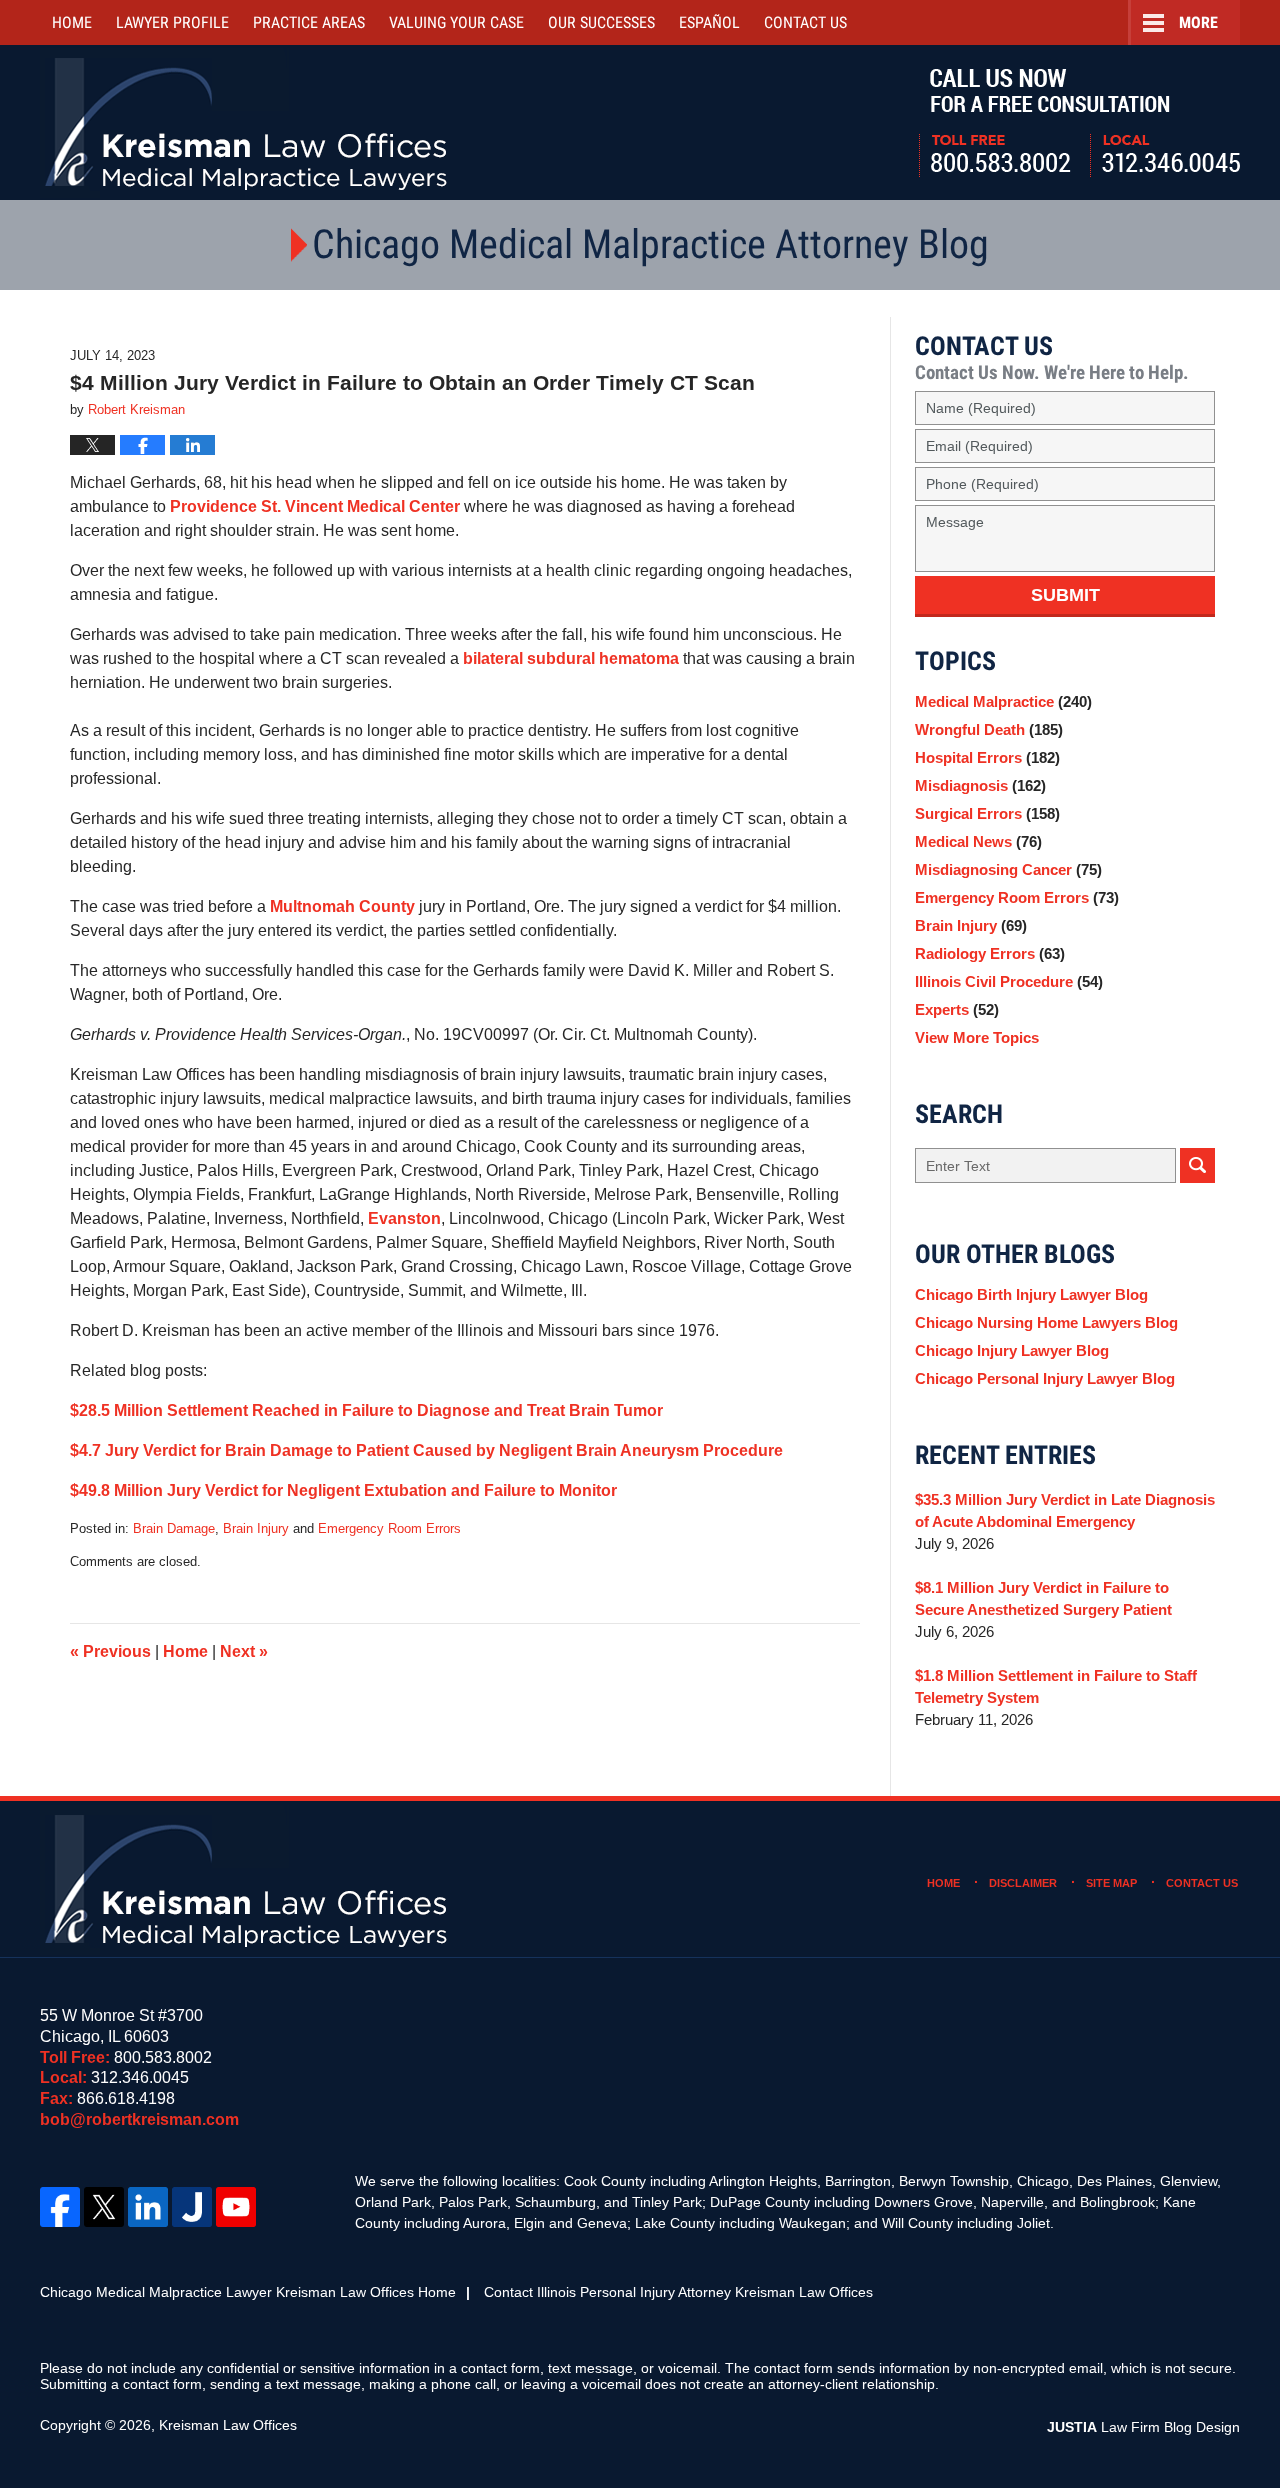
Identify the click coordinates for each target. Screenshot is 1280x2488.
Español (709, 22)
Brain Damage (174, 1528)
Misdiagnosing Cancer (1008, 869)
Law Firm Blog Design (1143, 2427)
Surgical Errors (987, 813)
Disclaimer (1023, 1883)
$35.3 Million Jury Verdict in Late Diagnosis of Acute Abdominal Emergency (1065, 1510)
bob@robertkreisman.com (139, 2119)
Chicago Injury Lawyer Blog (1012, 1350)
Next (244, 1651)
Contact (805, 22)
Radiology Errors (990, 953)
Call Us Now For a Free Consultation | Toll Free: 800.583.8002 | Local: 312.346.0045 (1079, 123)
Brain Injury (256, 1528)
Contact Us (1202, 1883)
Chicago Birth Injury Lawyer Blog (1031, 1294)
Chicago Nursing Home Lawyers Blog (1046, 1322)
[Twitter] (104, 2207)
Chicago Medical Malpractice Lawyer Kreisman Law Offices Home (248, 2292)
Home (72, 22)
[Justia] (192, 2207)
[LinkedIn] (148, 2207)
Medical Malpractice (1003, 701)
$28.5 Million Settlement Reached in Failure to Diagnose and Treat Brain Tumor (366, 1410)
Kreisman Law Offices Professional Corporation (247, 122)
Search (1197, 1165)
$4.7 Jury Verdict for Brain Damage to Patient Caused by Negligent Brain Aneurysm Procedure (426, 1450)
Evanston (404, 1218)
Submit (1065, 595)
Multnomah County (342, 906)
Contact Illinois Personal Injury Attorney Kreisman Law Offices (678, 2292)
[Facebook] (60, 2207)
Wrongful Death (989, 729)
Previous (110, 1651)
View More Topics (977, 1037)
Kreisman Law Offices (228, 2425)
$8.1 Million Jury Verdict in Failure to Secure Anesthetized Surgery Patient (1043, 1598)
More (1198, 22)
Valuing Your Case (456, 22)
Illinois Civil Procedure (1009, 981)
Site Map (1111, 1883)
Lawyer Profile (172, 22)
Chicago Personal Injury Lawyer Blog (1045, 1378)
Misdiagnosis (980, 785)
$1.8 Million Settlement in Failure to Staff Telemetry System (1056, 1686)
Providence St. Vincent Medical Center (317, 506)
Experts (957, 1009)
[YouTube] (236, 2207)
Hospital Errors (987, 757)
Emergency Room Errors (389, 1528)
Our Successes (601, 22)
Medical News (978, 841)
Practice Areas (309, 22)
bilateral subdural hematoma (571, 658)
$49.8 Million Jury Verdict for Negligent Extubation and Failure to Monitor (343, 1490)
